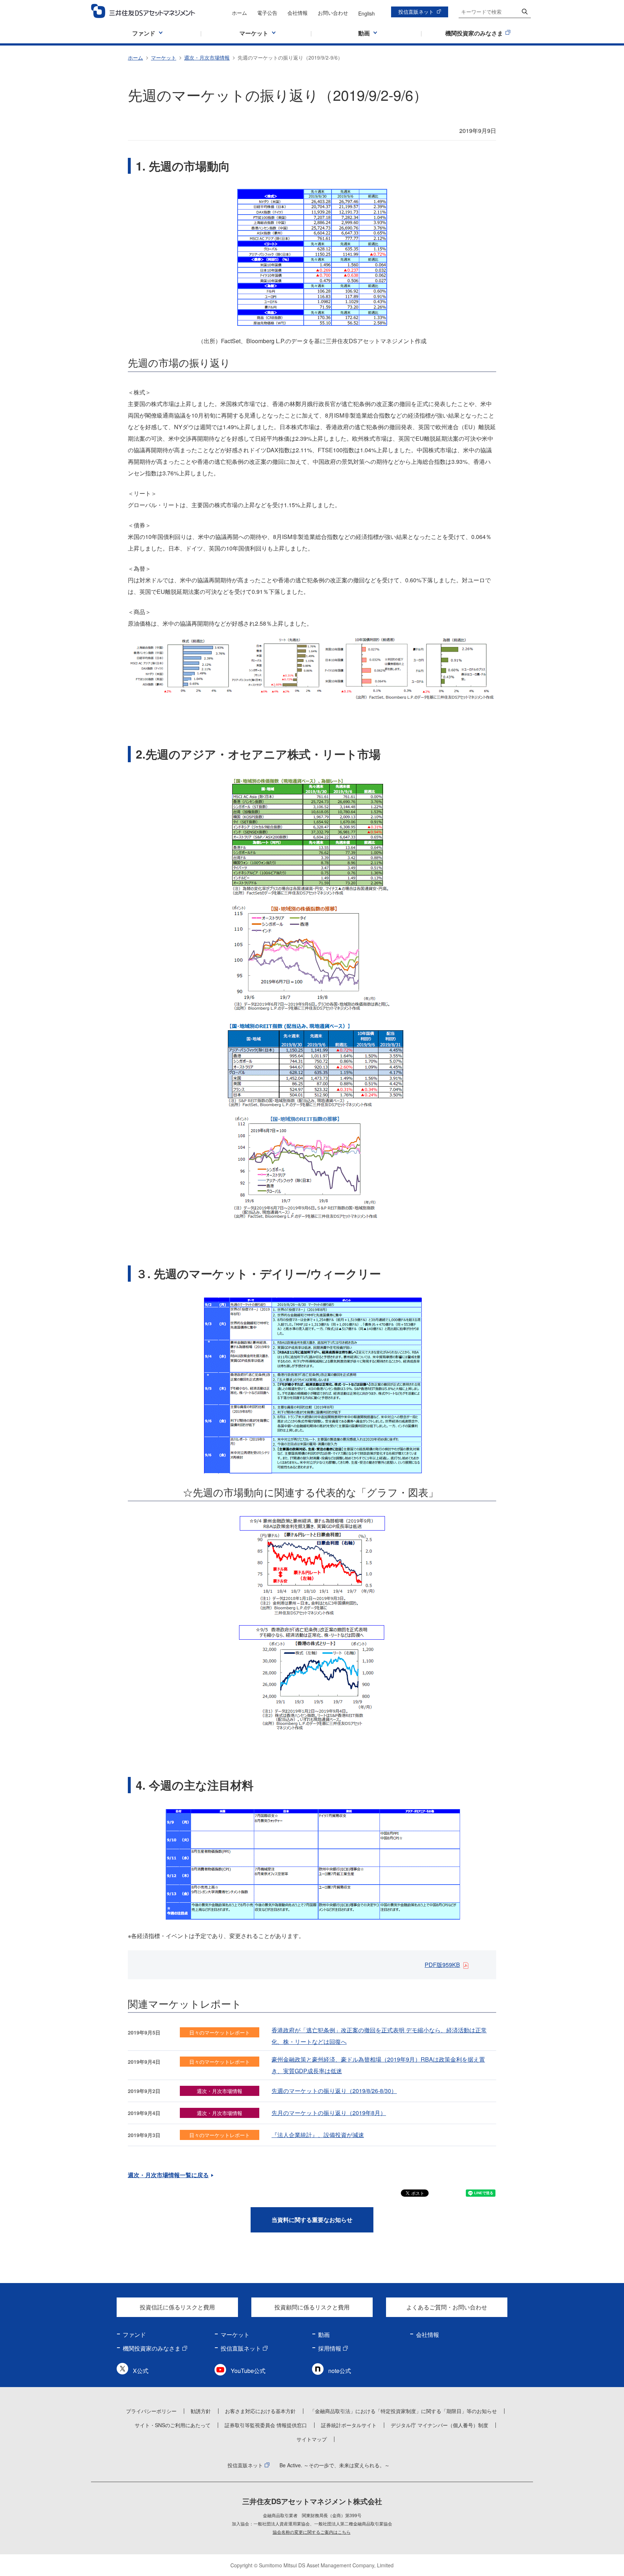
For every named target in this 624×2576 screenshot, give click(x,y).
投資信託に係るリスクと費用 (177, 2307)
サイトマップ (312, 2439)
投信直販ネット (416, 12)
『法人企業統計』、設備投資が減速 (318, 2135)
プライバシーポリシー (151, 2411)
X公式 (141, 2371)
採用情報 (330, 2348)
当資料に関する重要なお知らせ (312, 2220)
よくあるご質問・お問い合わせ (447, 2307)
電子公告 (267, 13)
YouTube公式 (248, 2371)
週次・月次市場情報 (207, 57)
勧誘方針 (201, 2411)
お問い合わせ (333, 13)
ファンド (134, 2335)
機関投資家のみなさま (152, 2348)
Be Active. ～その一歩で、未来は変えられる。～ (335, 2465)
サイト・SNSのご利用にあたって (173, 2425)
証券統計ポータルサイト (349, 2425)
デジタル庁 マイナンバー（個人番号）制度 (439, 2425)
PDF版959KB (442, 1965)
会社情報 (298, 13)
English (367, 13)
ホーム (239, 13)
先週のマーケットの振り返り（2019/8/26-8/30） (334, 2091)
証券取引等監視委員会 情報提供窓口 (266, 2425)
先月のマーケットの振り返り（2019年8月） (329, 2113)
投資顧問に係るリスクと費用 (312, 2307)
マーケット (164, 57)
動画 (324, 2335)
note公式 (340, 2371)
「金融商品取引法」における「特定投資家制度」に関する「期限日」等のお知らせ (403, 2411)
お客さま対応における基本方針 (260, 2411)
